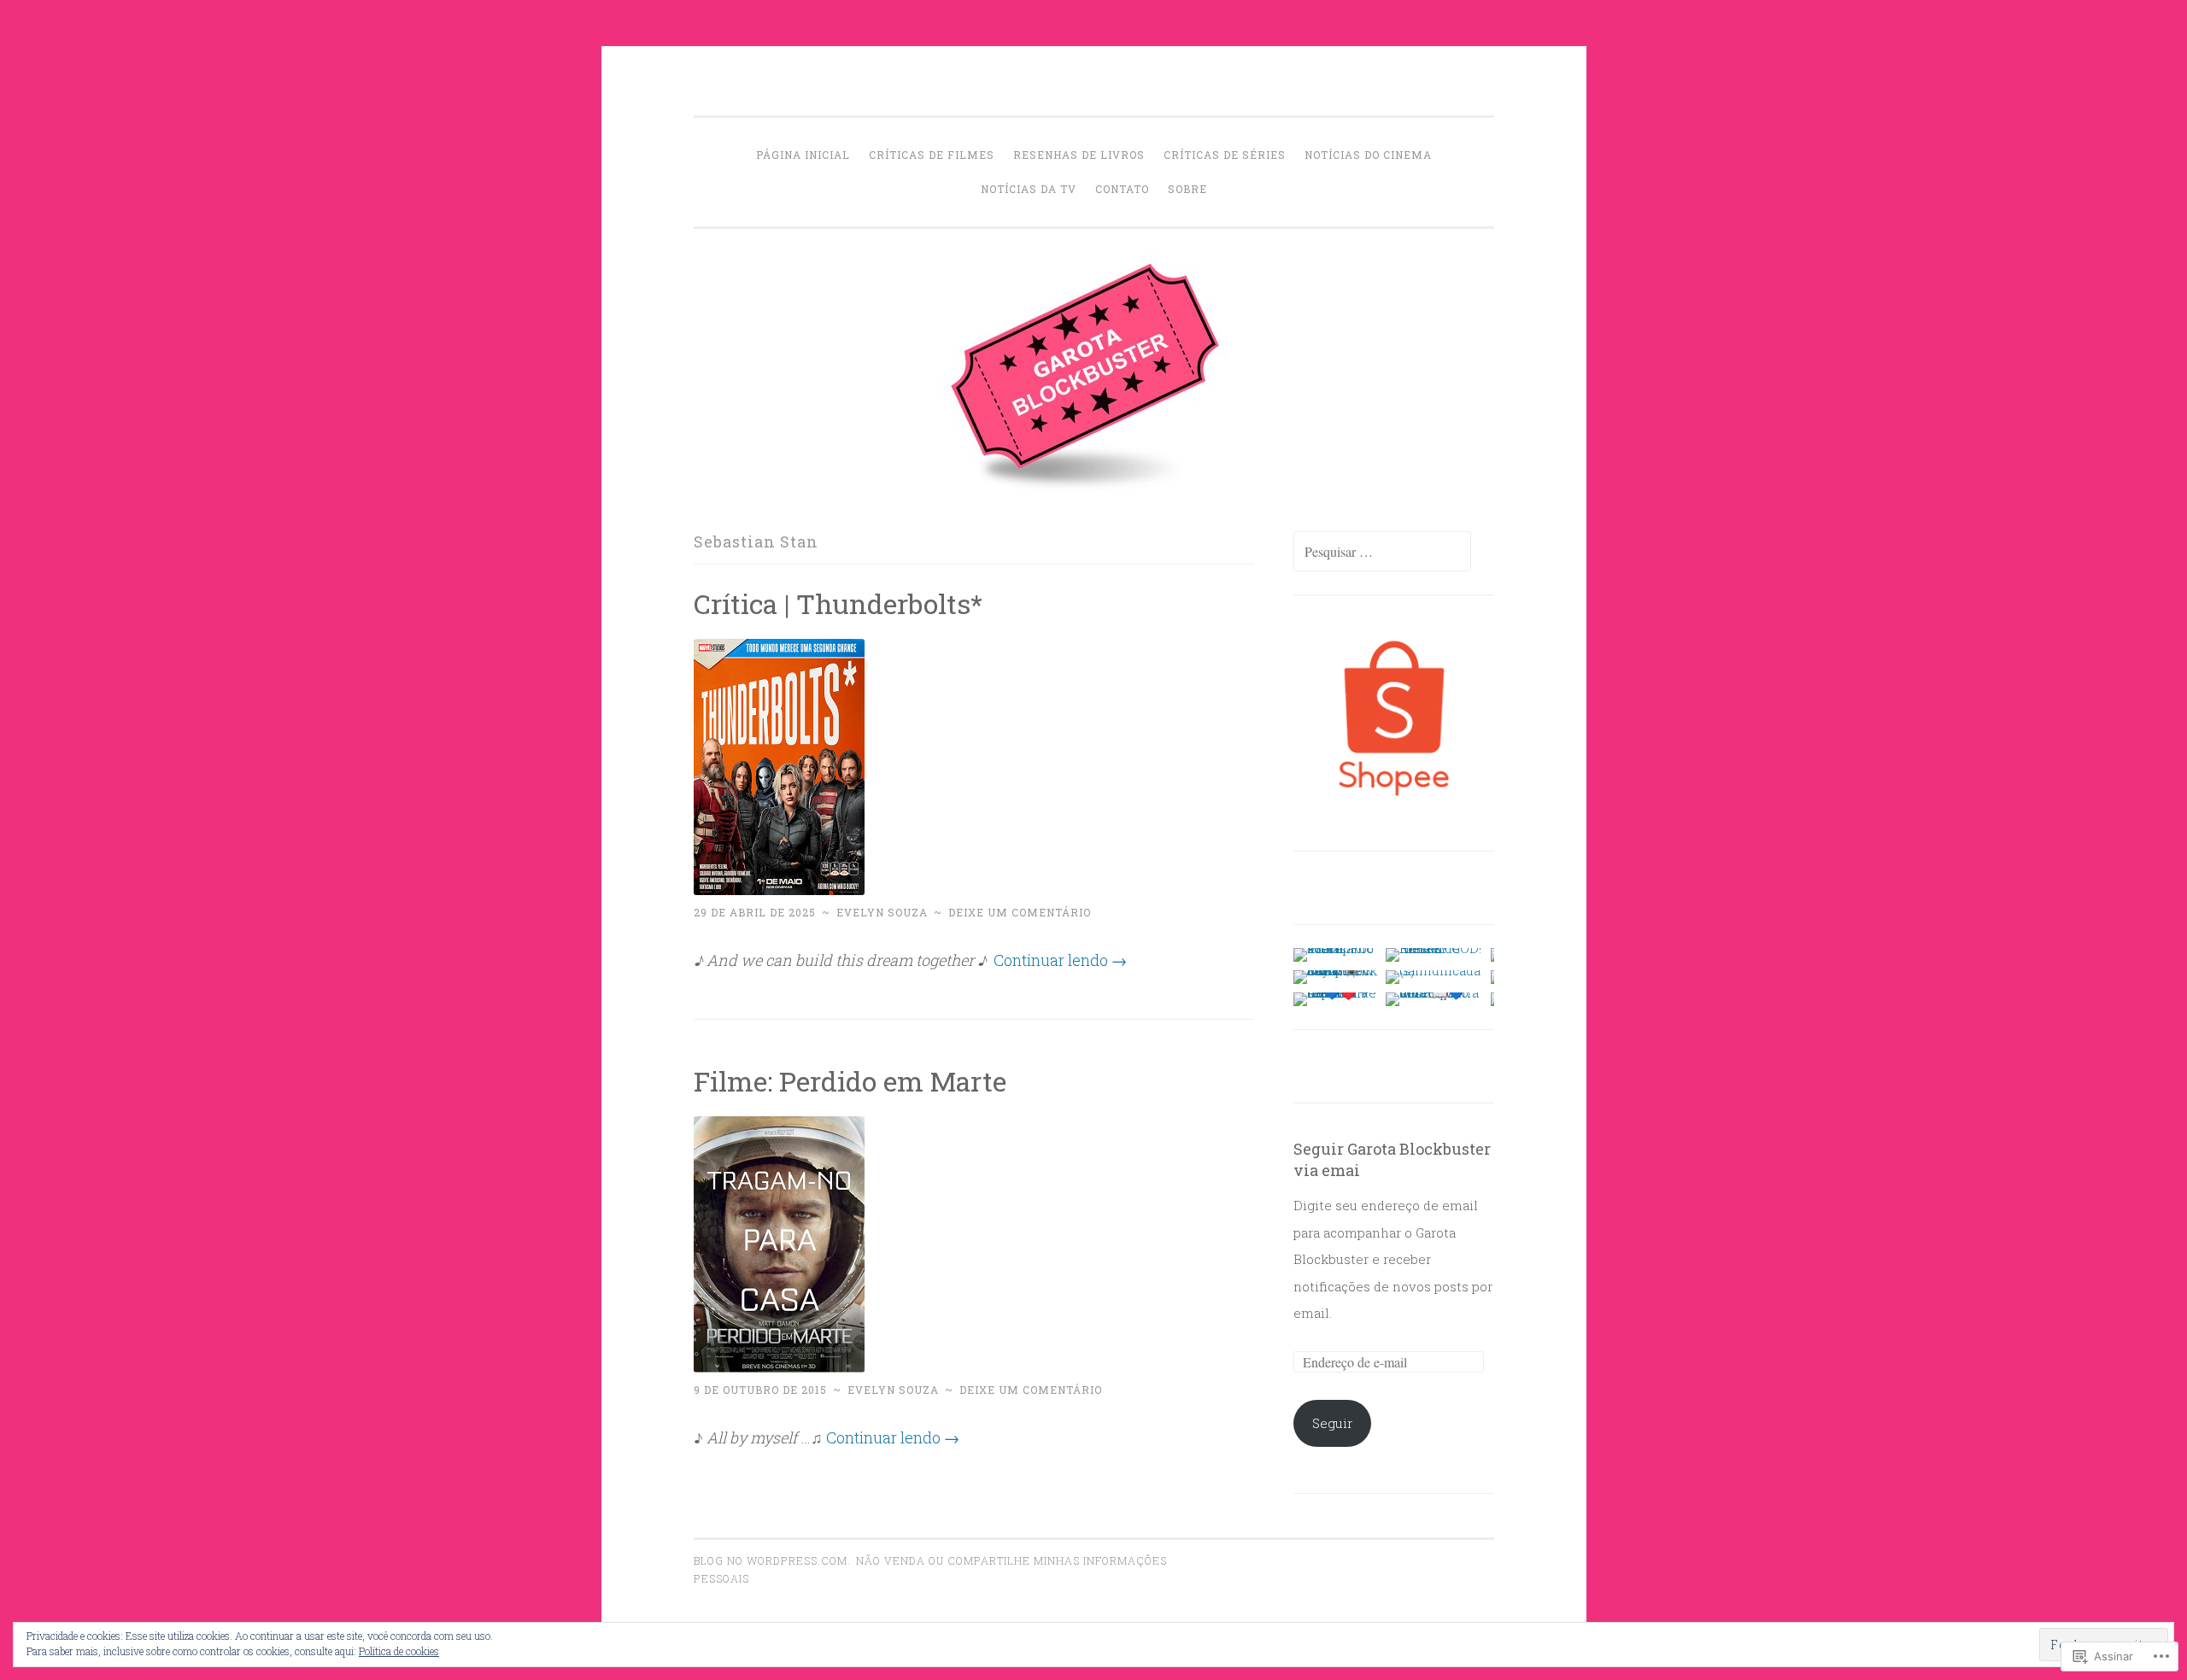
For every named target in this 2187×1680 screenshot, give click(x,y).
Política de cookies (399, 1651)
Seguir (1332, 1423)
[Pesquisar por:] (1382, 552)
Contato (1122, 189)
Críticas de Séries (1225, 155)
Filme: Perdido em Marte (850, 1081)
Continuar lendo (1060, 960)
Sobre (1187, 189)
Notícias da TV (1029, 189)
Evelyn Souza (882, 912)
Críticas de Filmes (932, 155)
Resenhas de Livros (1079, 155)
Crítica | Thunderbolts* (838, 603)
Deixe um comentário (1020, 912)
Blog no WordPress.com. (772, 1560)
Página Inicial (803, 155)
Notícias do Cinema (1368, 155)
